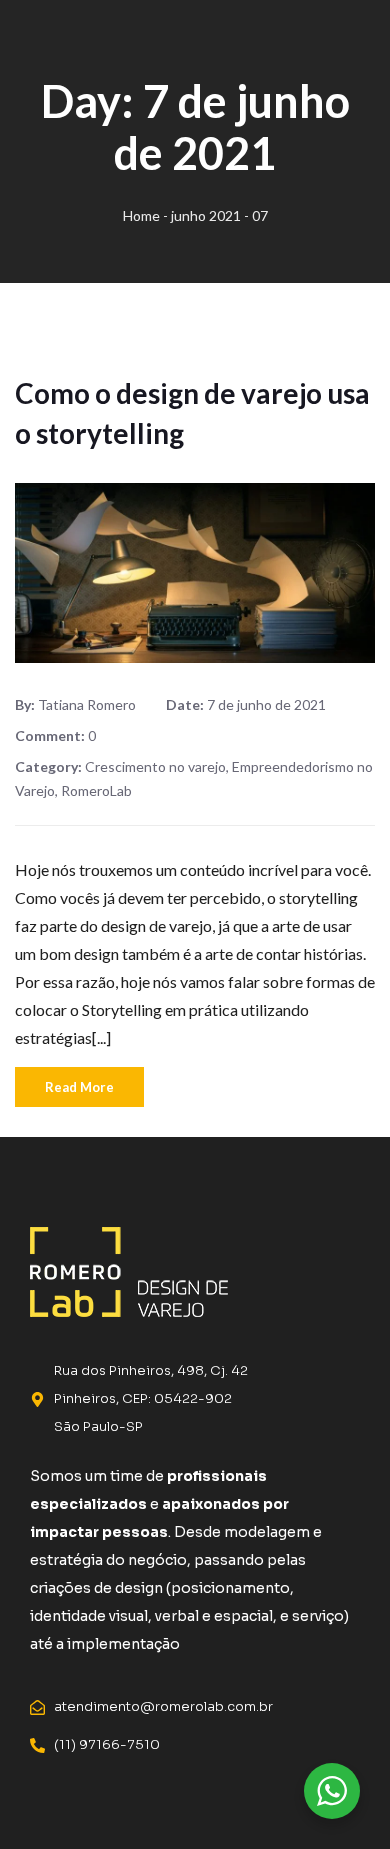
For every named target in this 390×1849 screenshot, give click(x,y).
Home (141, 215)
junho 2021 (206, 215)
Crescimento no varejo (155, 766)
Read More (79, 1087)
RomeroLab (96, 790)
